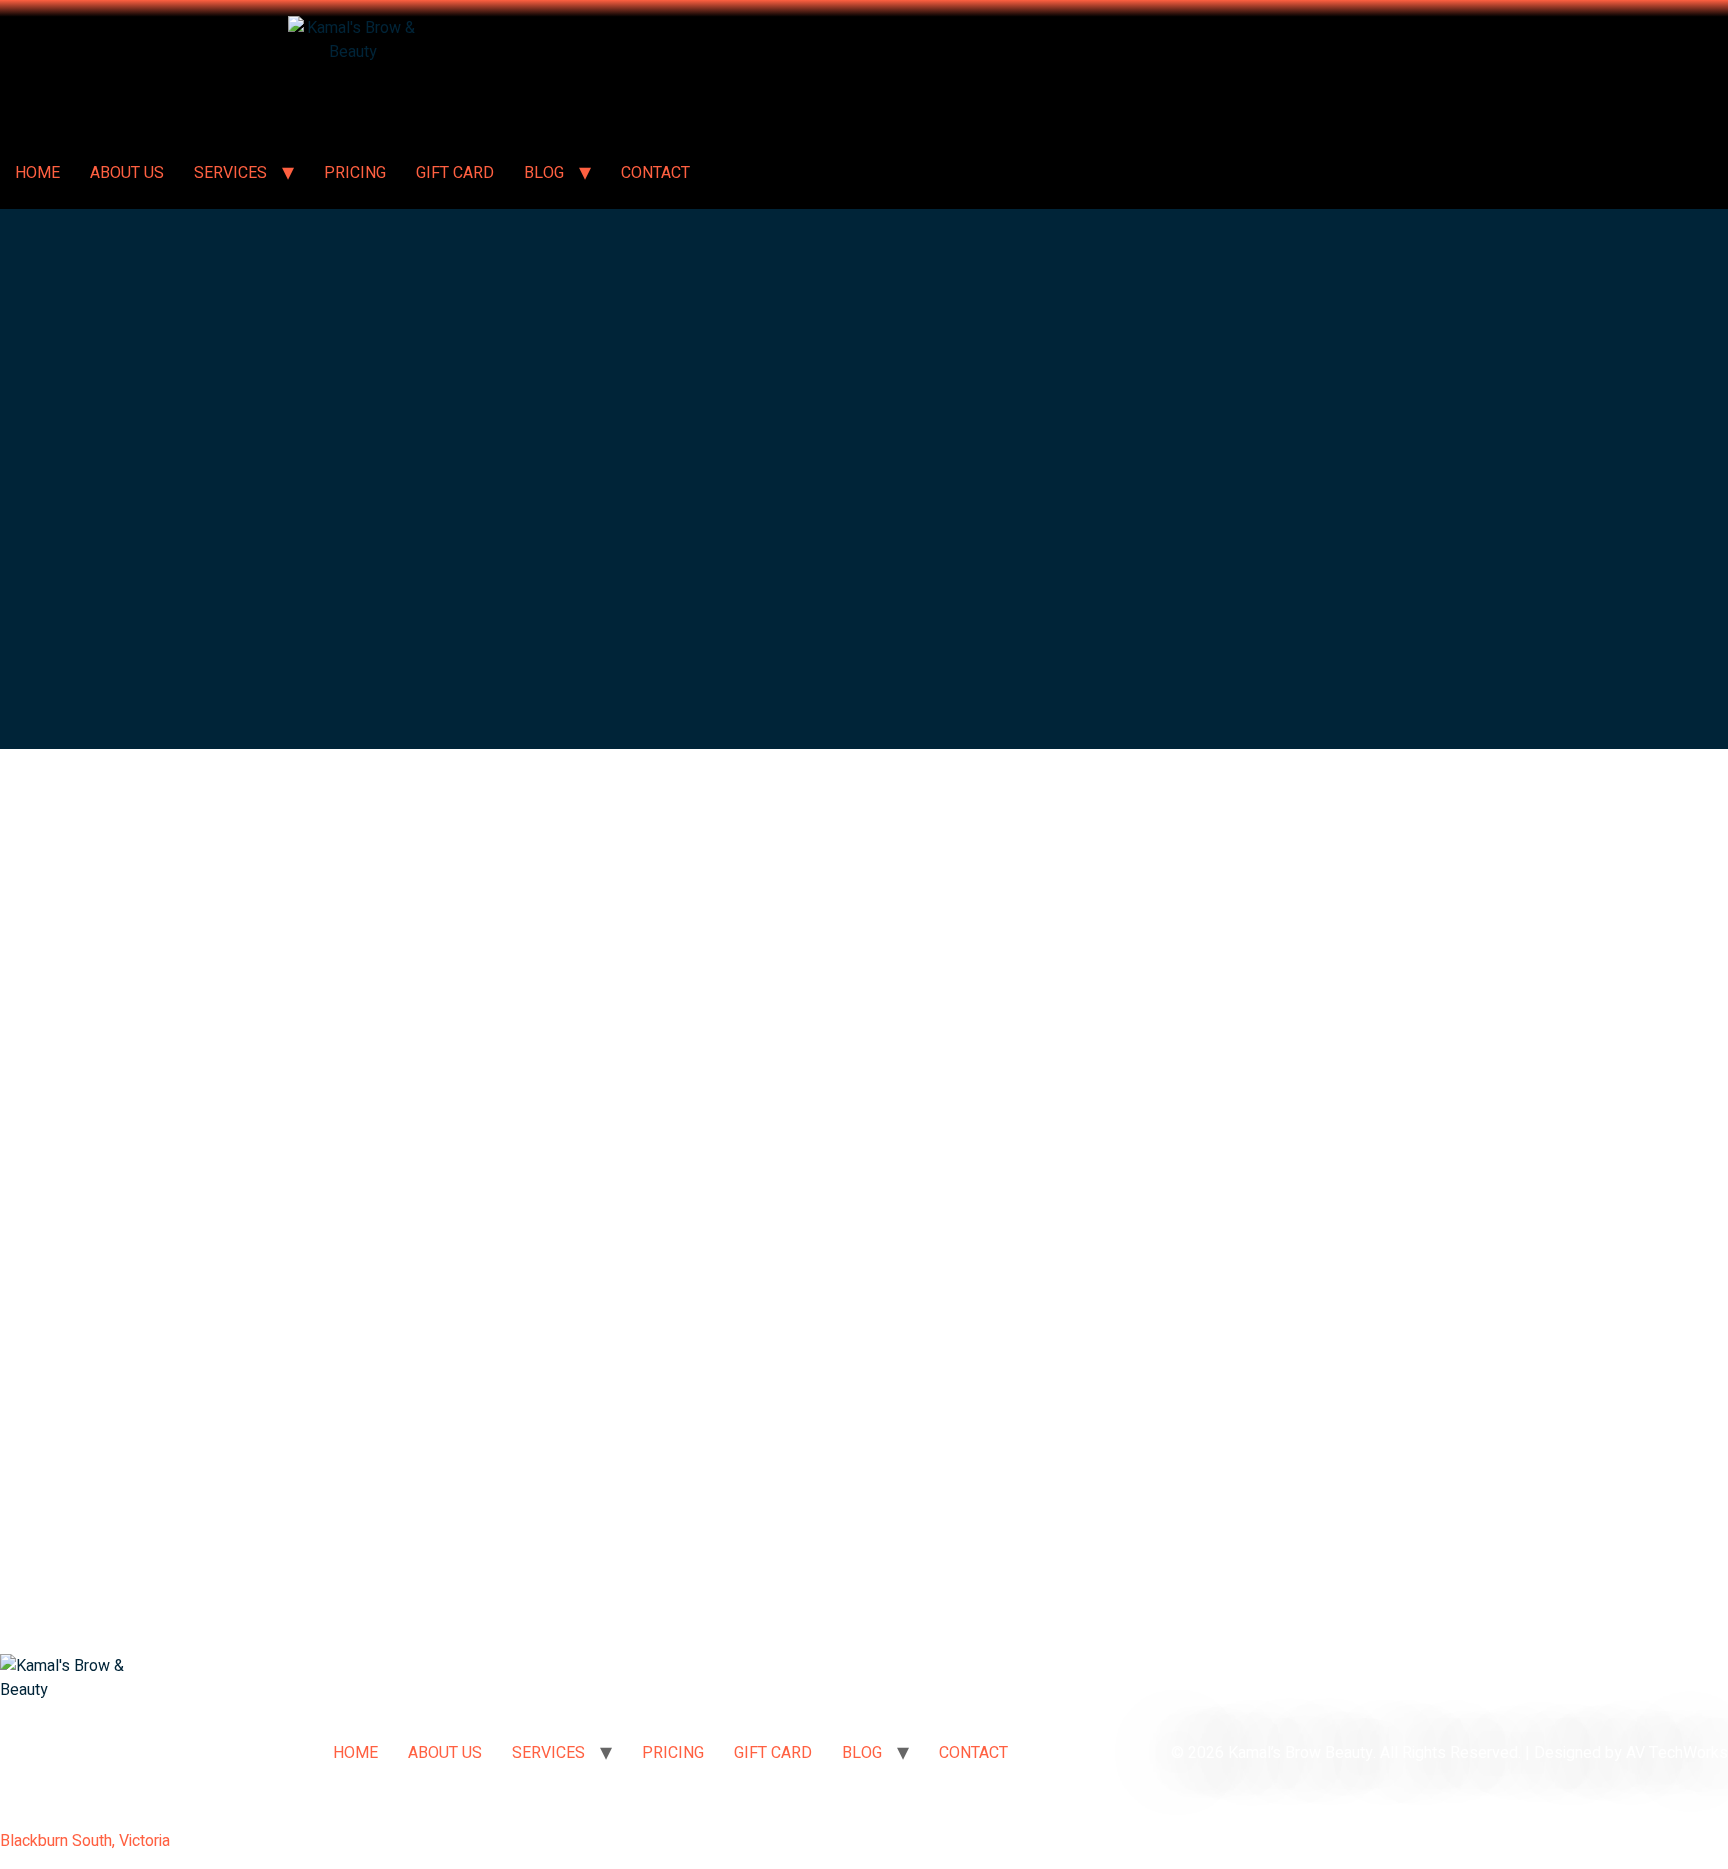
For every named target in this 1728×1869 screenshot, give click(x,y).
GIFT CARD (455, 173)
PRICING (355, 173)
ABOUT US (127, 173)
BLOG (544, 173)
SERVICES (230, 173)
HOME (37, 173)
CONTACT (655, 173)
